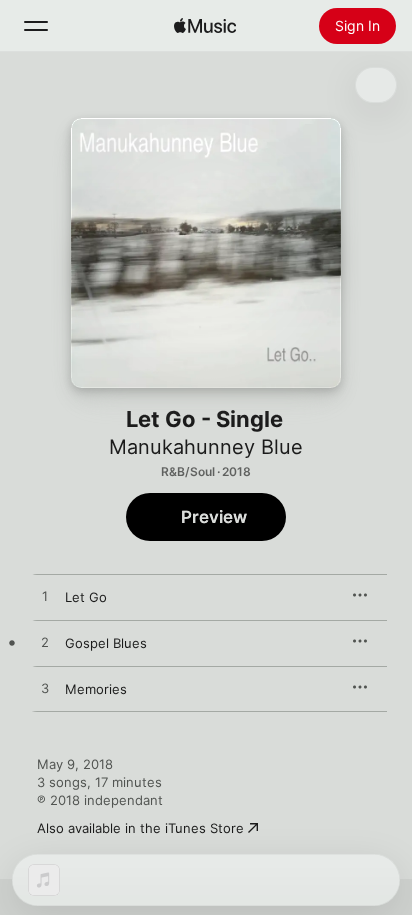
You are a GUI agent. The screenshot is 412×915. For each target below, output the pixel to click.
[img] (205, 26)
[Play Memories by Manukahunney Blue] (45, 689)
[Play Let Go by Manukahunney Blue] (45, 597)
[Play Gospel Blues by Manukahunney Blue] (45, 643)
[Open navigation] (36, 26)
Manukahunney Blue (206, 447)
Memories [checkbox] (96, 689)
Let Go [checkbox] (86, 597)
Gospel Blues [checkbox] (106, 643)
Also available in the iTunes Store (140, 828)
